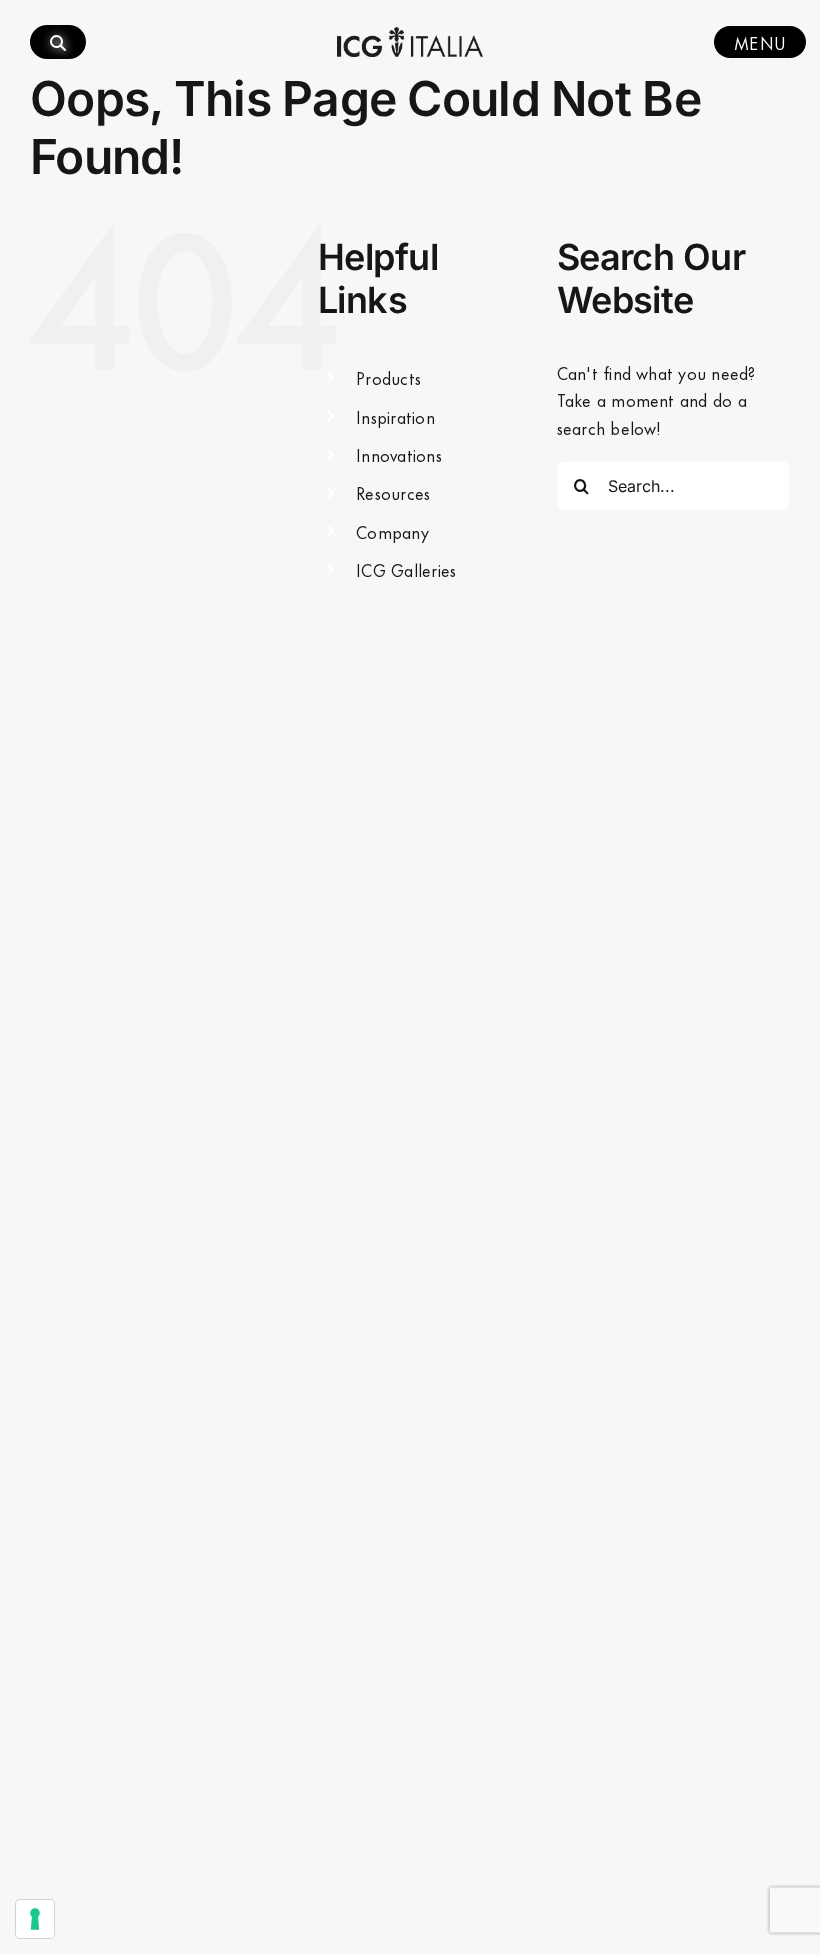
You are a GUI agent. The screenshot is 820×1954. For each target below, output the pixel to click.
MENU (760, 42)
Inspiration (395, 416)
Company (392, 531)
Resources (393, 492)
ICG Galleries (406, 569)
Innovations (399, 454)
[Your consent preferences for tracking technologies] (35, 1919)
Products (388, 377)
